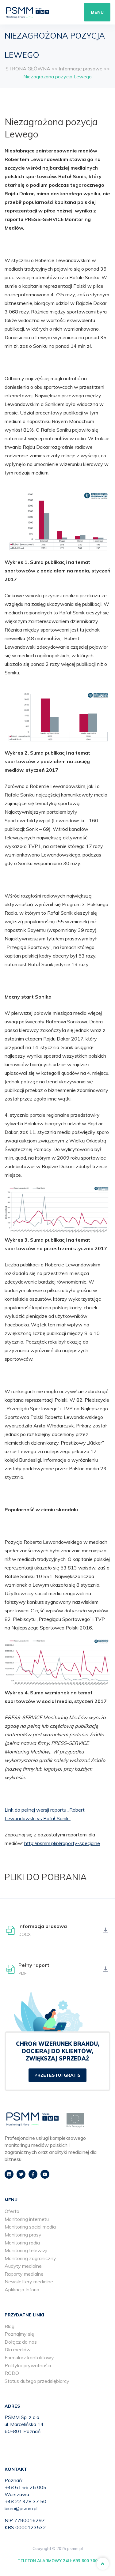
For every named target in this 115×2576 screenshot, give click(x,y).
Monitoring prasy (23, 2235)
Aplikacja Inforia (22, 2289)
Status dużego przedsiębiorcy (37, 2381)
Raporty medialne (24, 2274)
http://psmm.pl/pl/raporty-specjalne (62, 1843)
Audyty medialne (23, 2266)
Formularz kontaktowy (29, 2357)
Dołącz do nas (21, 2342)
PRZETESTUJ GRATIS (57, 2075)
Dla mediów (18, 2349)
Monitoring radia (22, 2243)
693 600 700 (85, 2561)
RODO (12, 2373)
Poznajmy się (19, 2334)
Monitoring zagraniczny (30, 2258)
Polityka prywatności (28, 2365)
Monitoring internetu (27, 2219)
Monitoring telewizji (26, 2250)
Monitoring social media (30, 2227)
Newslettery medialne (29, 2282)
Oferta (12, 2211)
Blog (10, 2326)
